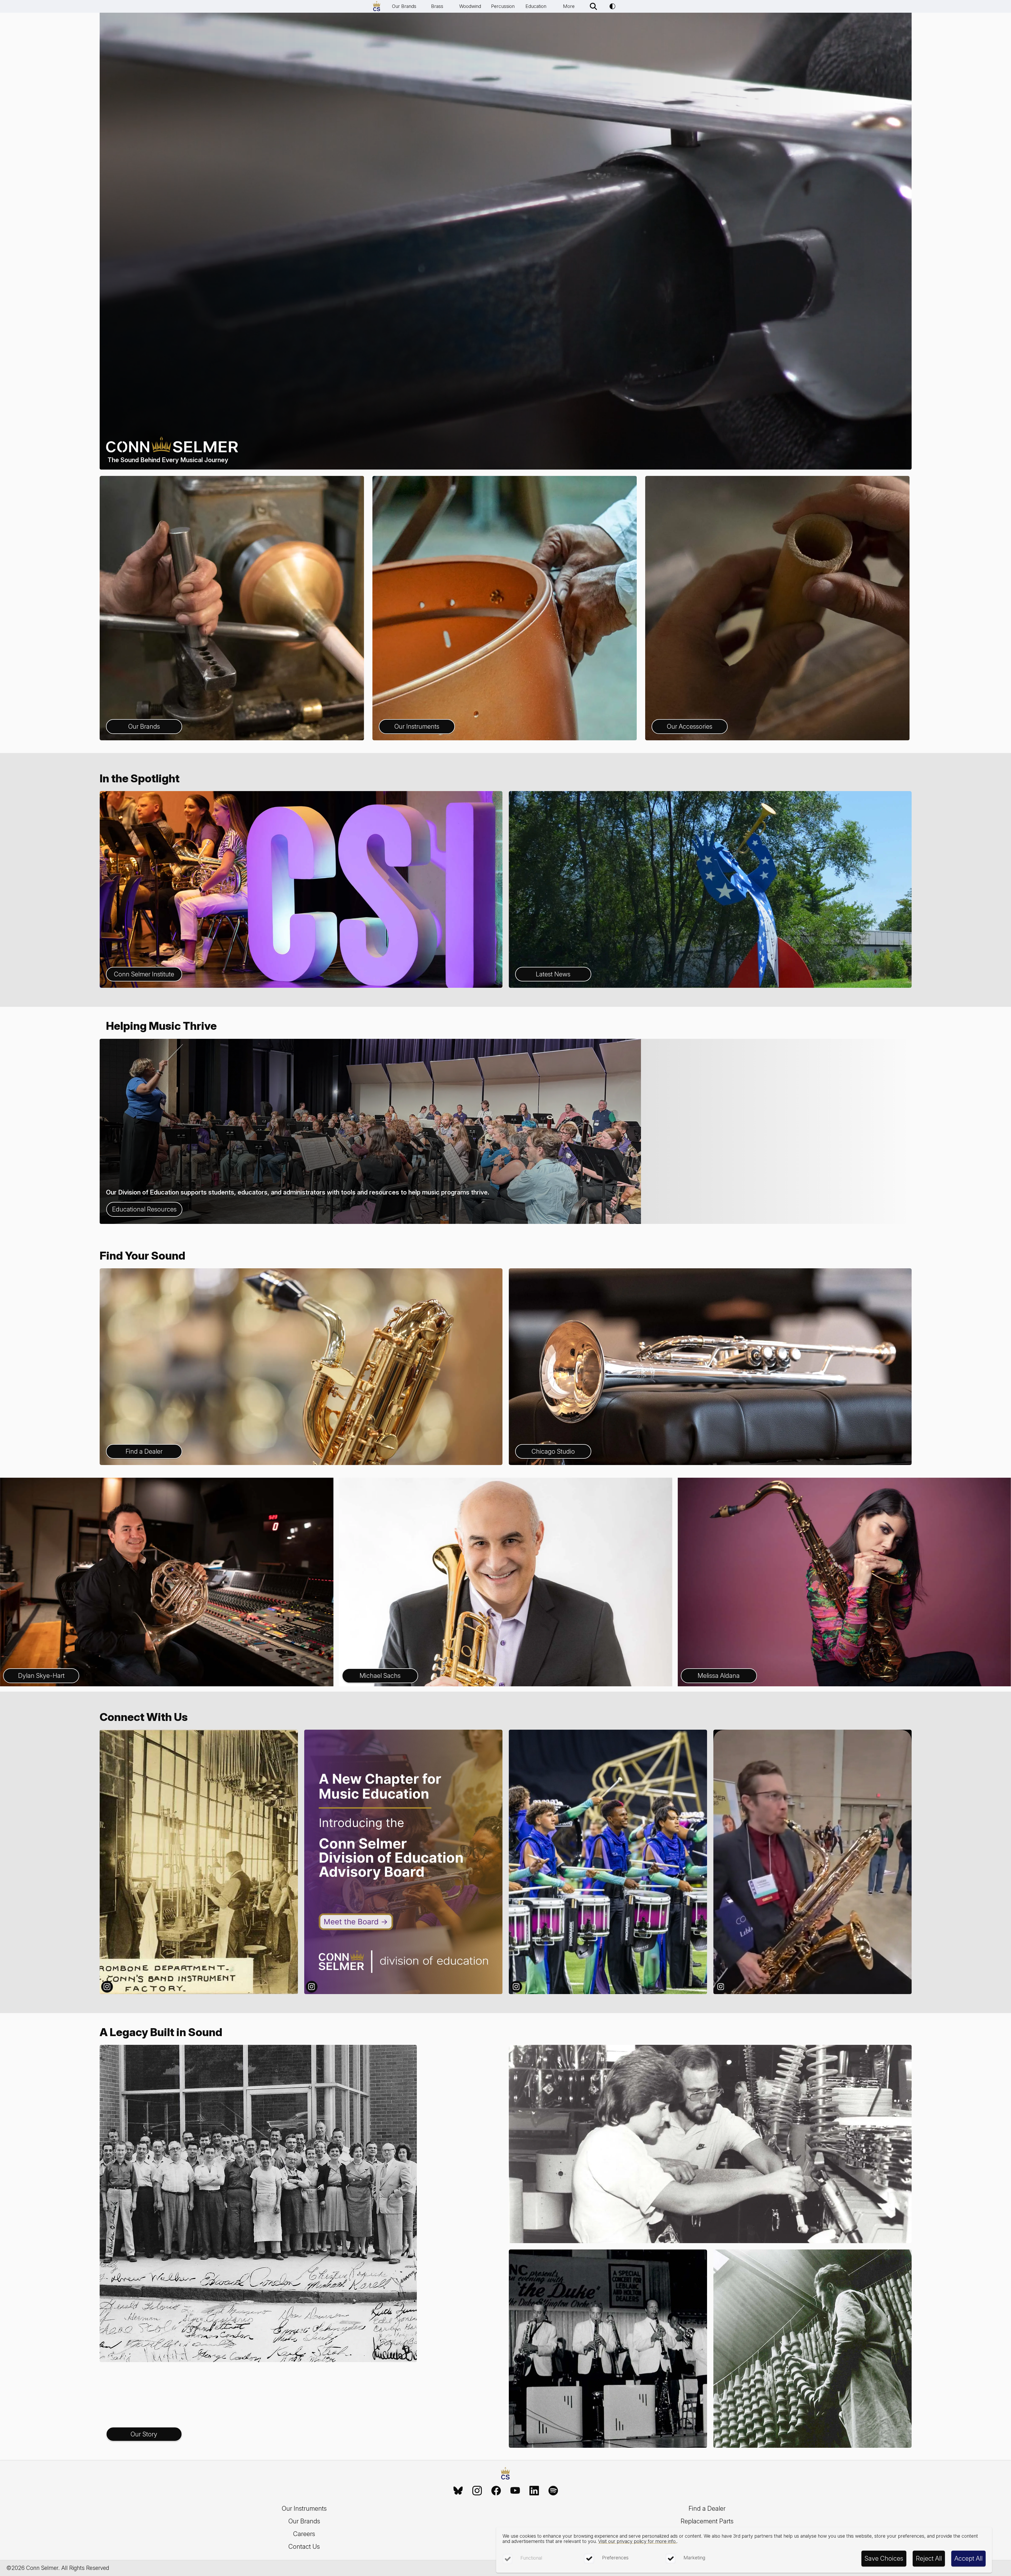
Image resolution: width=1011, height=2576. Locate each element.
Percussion (503, 6)
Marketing (694, 2558)
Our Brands (404, 6)
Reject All (929, 2558)
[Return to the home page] (505, 2474)
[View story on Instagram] (199, 1862)
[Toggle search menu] (593, 6)
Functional (531, 2558)
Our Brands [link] (304, 2521)
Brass (437, 6)
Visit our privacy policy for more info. (637, 2541)
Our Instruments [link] (304, 2508)
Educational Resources (144, 1209)
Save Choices (884, 2558)
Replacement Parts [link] (707, 2521)
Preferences (615, 2558)
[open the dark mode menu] (612, 6)
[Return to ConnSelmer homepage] (377, 6)
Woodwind (470, 6)
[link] (458, 2491)
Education (536, 6)
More (569, 6)
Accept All (968, 2558)
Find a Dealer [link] (707, 2508)
